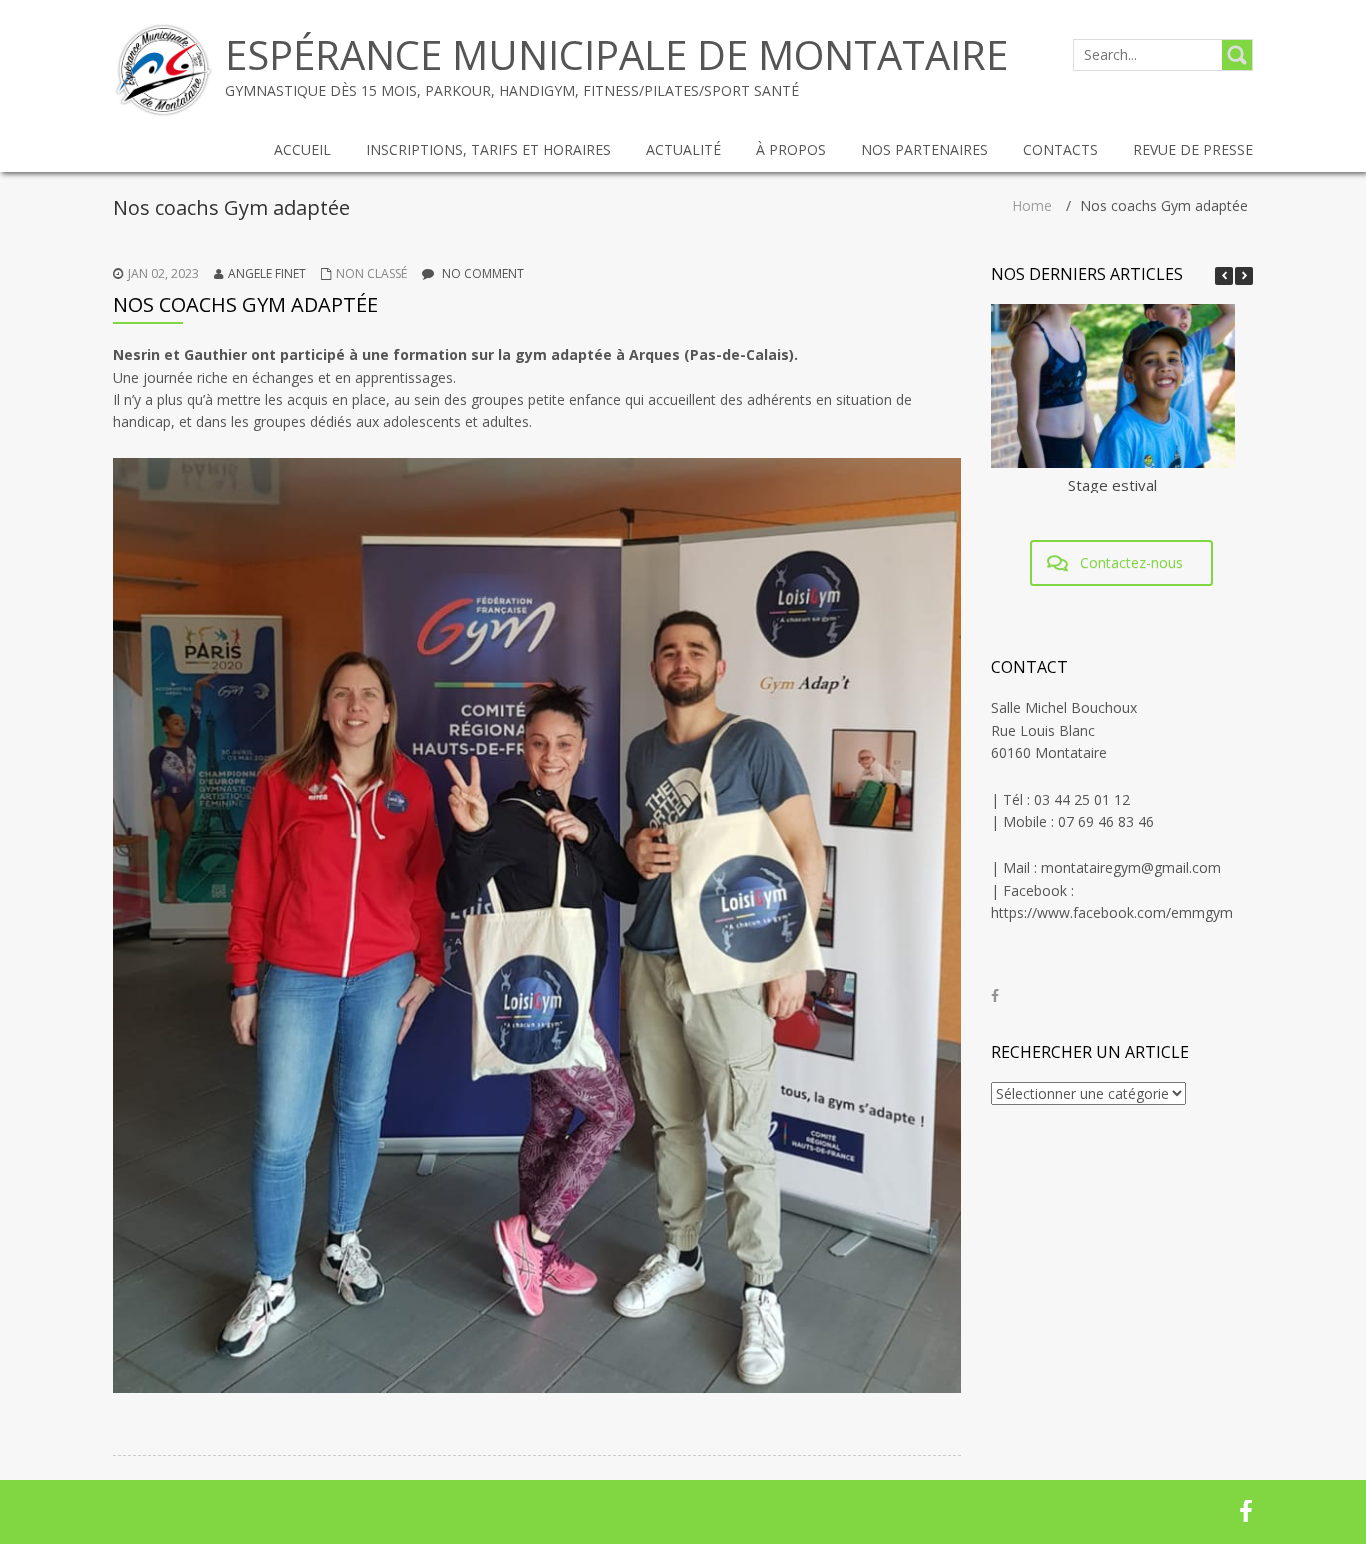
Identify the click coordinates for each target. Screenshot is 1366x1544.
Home (1032, 205)
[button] (1244, 276)
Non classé (371, 273)
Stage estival (1112, 485)
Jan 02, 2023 (163, 273)
